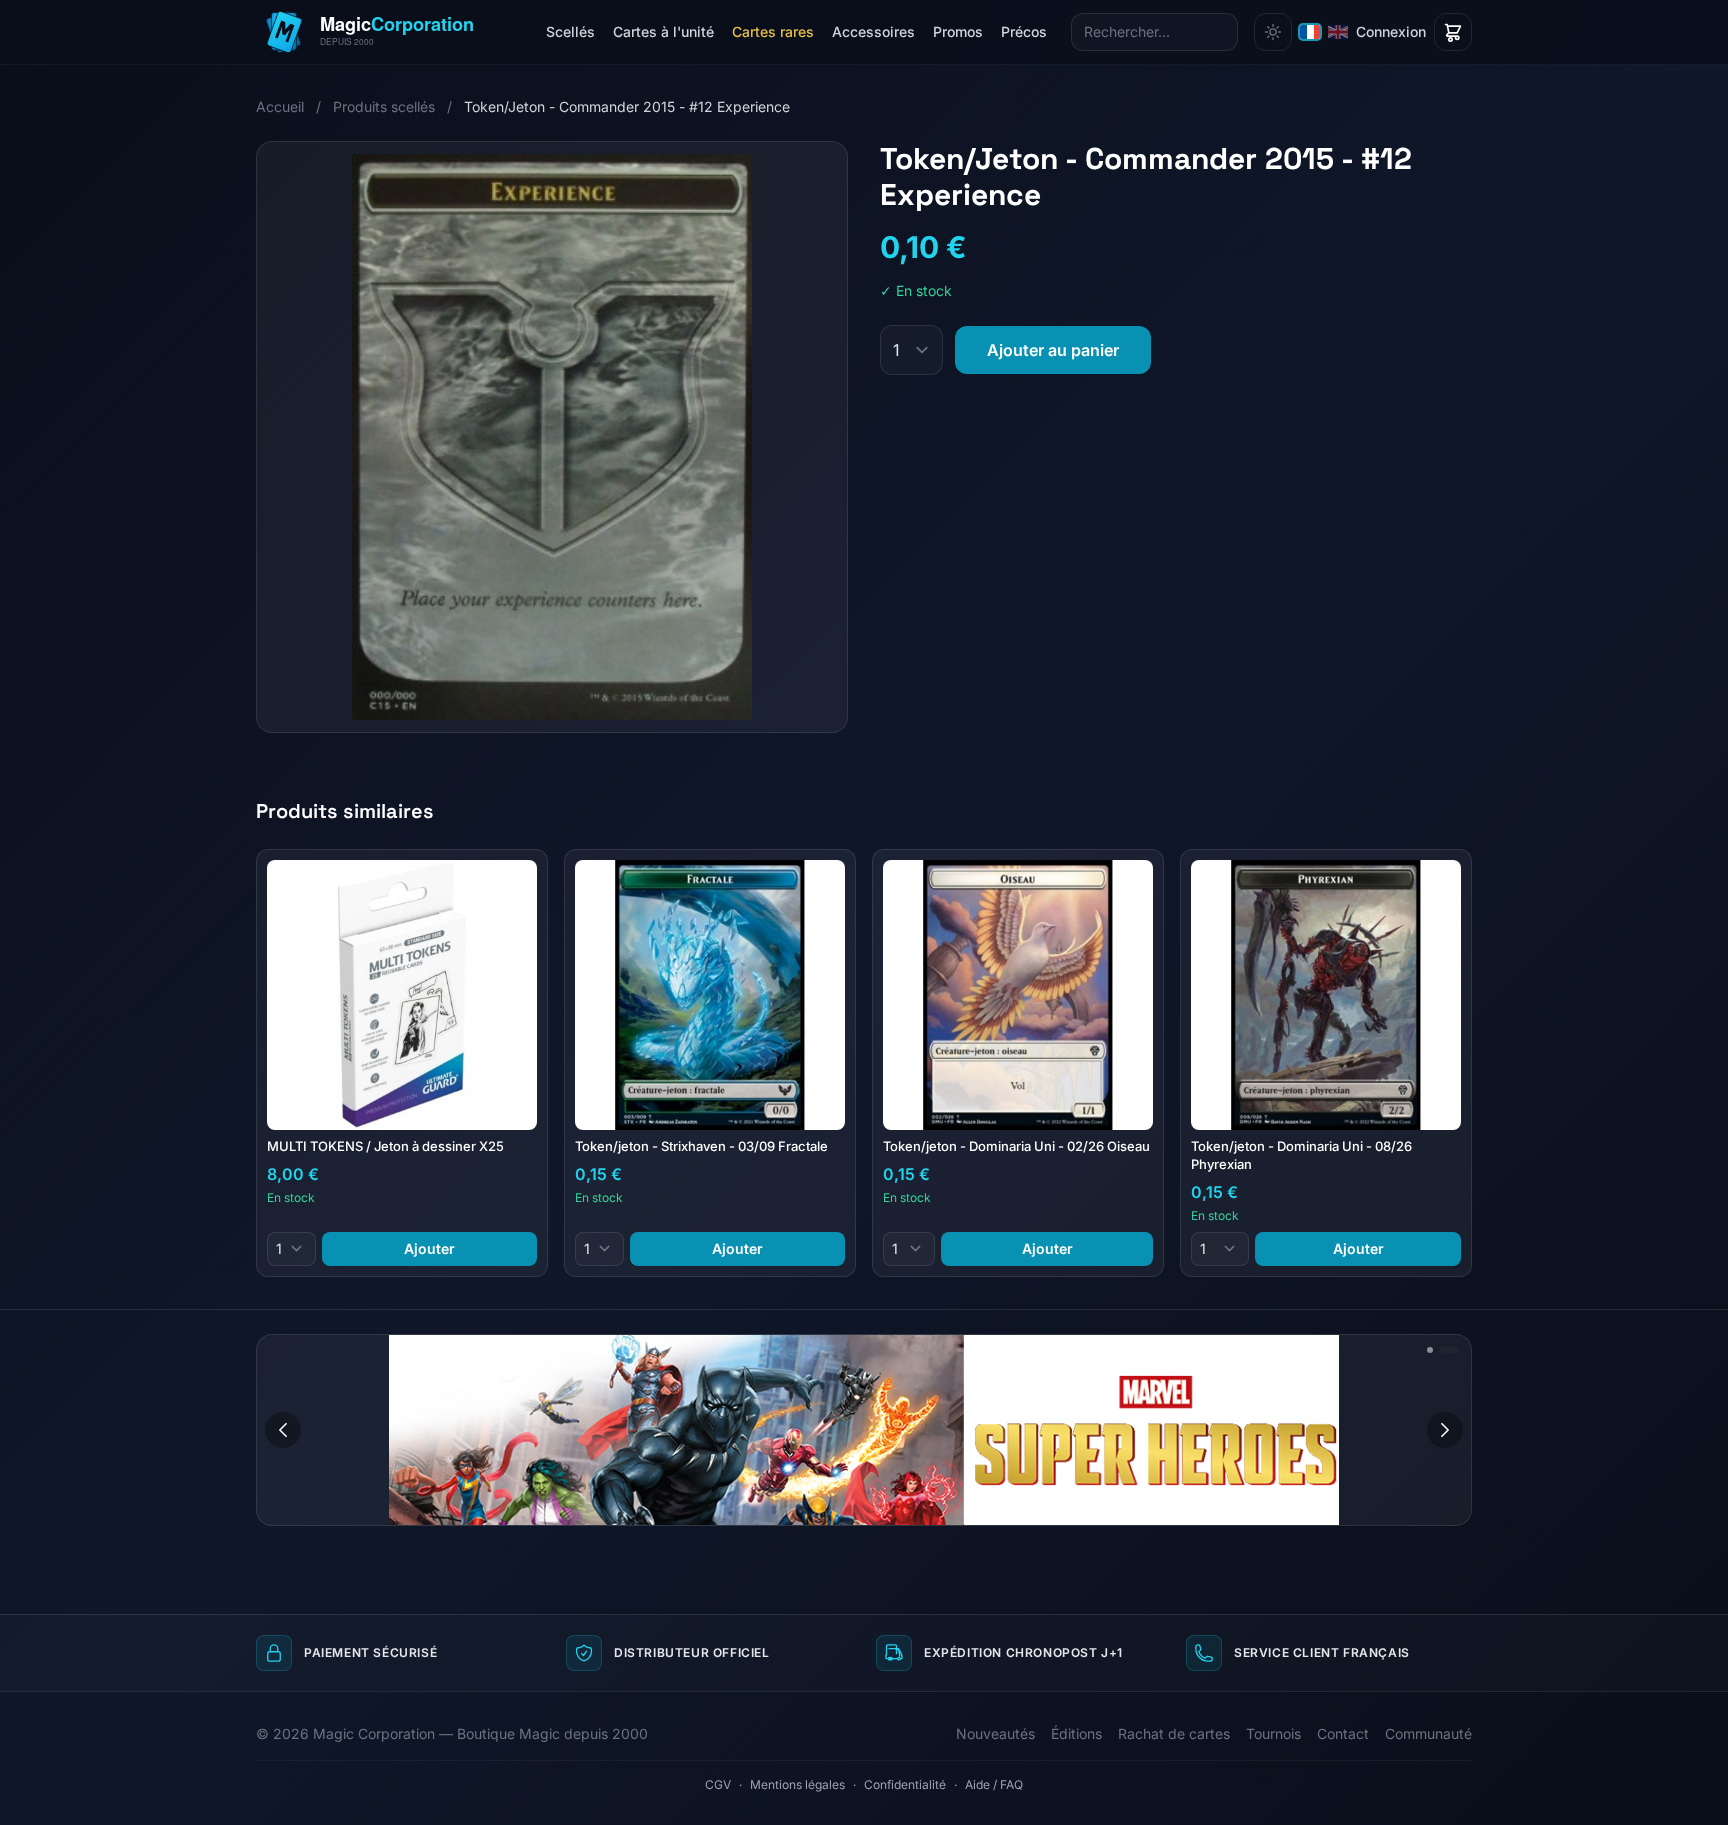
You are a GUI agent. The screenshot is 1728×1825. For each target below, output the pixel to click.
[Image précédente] (283, 1430)
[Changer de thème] (1273, 32)
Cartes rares (773, 31)
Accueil (280, 106)
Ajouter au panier (1053, 350)
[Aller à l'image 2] (1449, 1350)
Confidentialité (905, 1784)
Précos (1024, 31)
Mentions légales (797, 1784)
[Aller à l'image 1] (1430, 1350)
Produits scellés (386, 106)
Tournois (1273, 1733)
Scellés (570, 31)
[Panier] (1453, 32)
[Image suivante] (1445, 1430)
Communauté (1428, 1733)
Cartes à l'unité (663, 31)
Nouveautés (995, 1733)
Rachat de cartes (1174, 1733)
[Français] (1310, 32)
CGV (718, 1784)
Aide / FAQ (994, 1784)
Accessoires (873, 31)
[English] (1338, 32)
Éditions (1076, 1733)
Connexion (1391, 31)
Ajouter (429, 1248)
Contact (1343, 1733)
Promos (958, 31)
